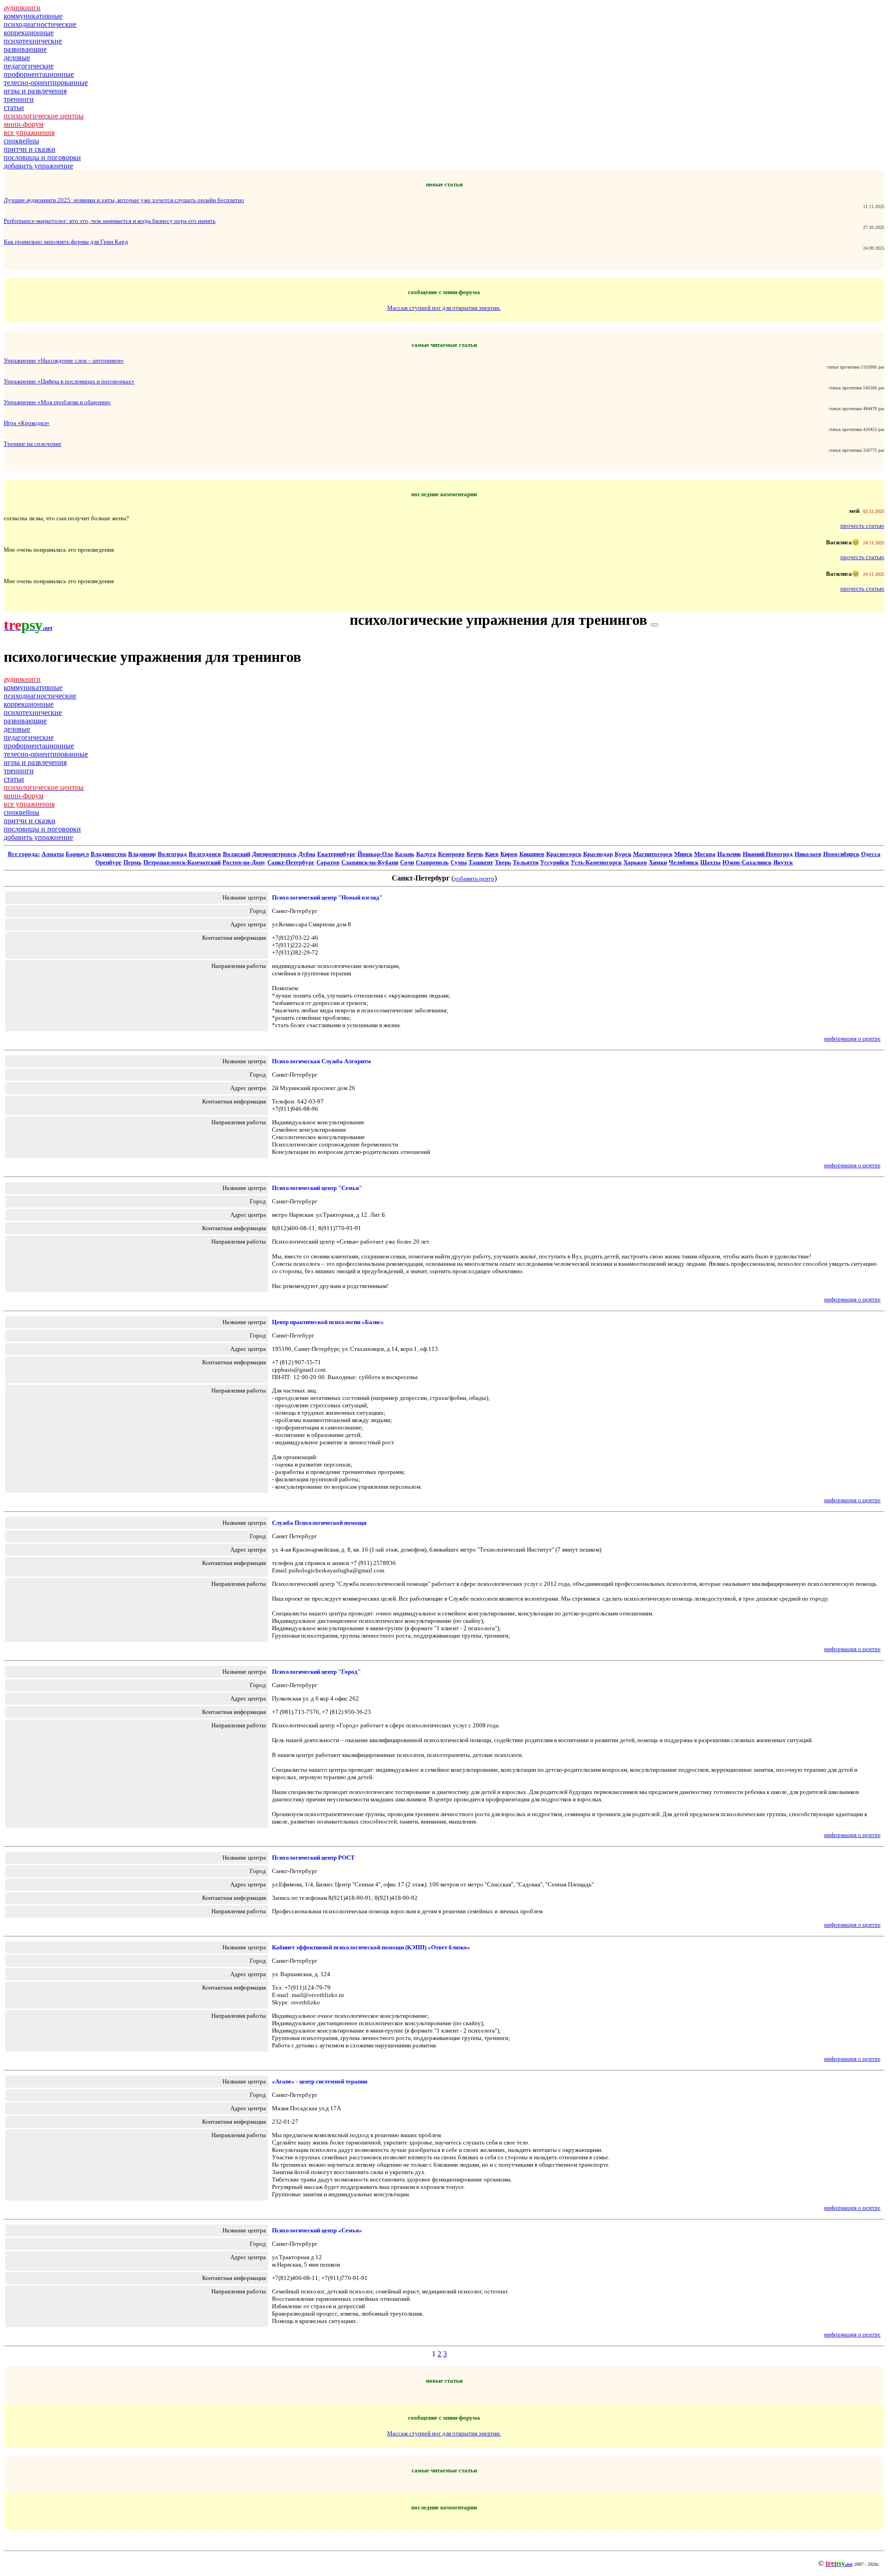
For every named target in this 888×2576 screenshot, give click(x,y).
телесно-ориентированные (46, 83)
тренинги (19, 99)
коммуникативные (33, 16)
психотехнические (33, 41)
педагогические (29, 66)
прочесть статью (862, 526)
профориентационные (39, 74)
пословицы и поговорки (42, 157)
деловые (17, 58)
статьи (14, 108)
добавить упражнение (38, 166)
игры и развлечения (35, 91)
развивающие (25, 49)
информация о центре (852, 1038)
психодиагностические (40, 24)
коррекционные (29, 33)
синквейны (22, 141)
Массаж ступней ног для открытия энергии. (444, 308)
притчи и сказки (30, 149)
